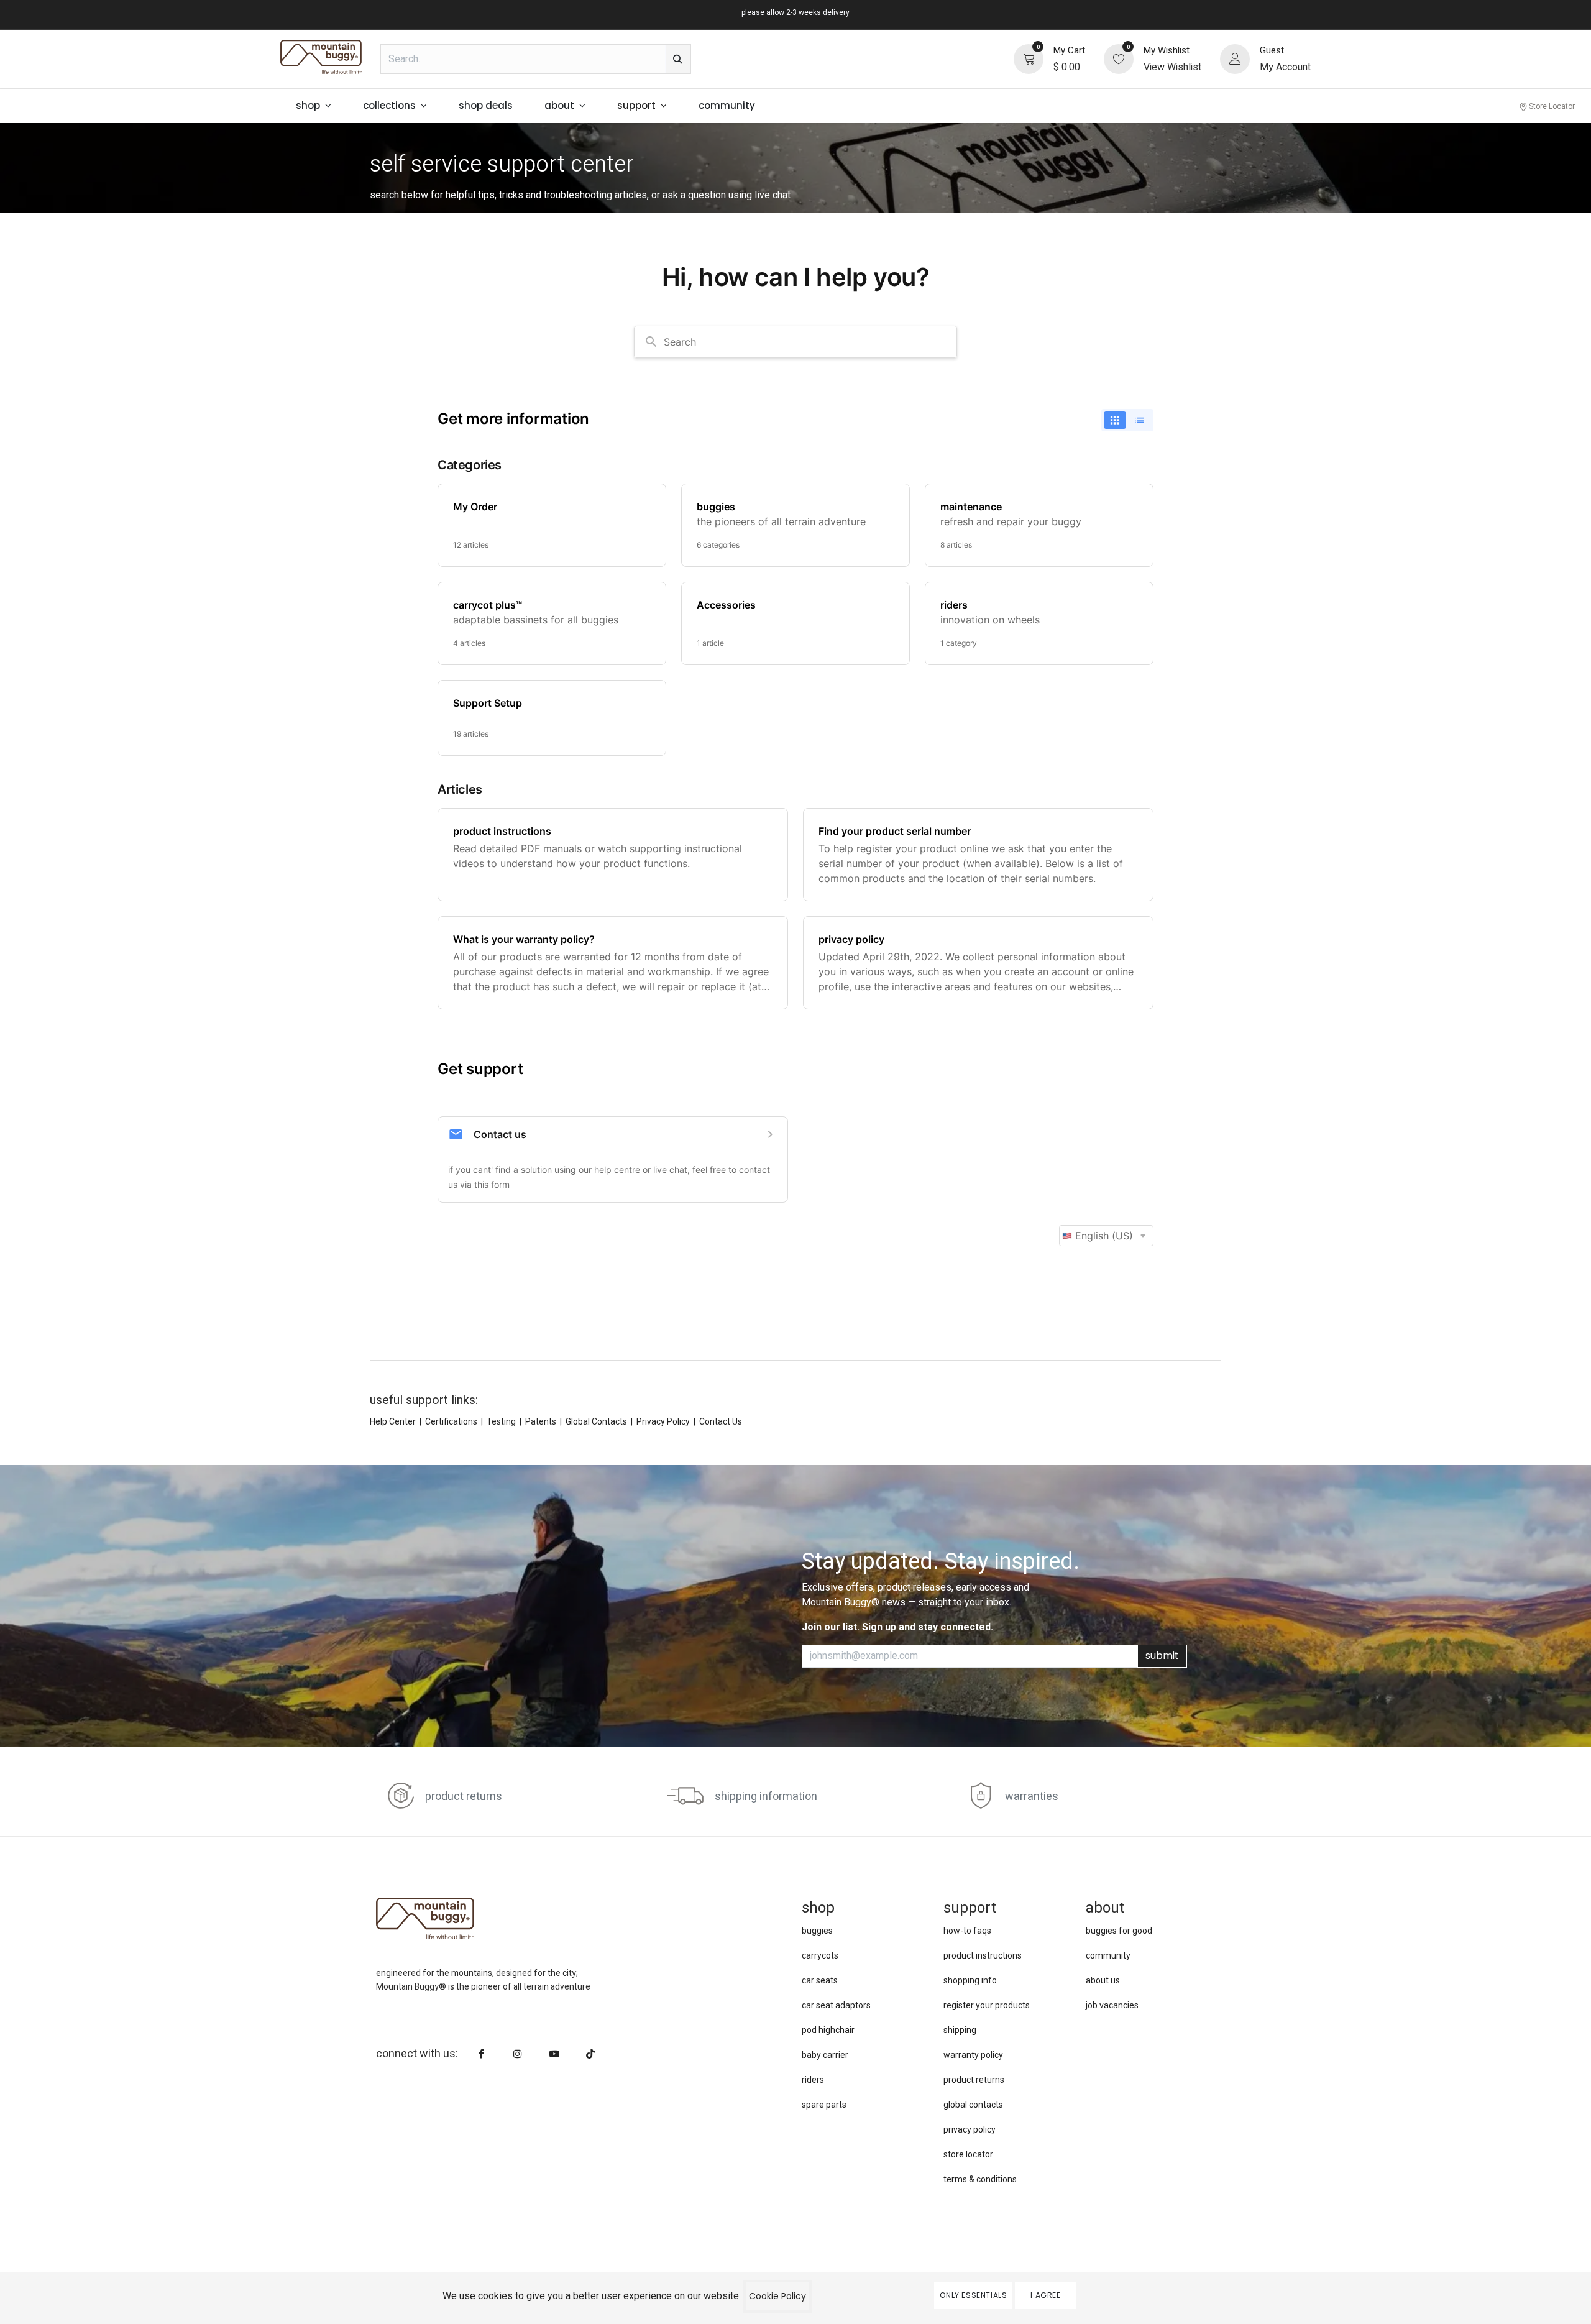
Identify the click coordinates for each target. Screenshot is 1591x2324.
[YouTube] (554, 2054)
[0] (1029, 58)
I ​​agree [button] (1045, 2295)
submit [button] (1162, 1656)
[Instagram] (518, 2054)
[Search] (678, 59)
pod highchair (828, 2030)
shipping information (766, 1797)
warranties (1032, 1797)
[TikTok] (590, 2054)
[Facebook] (482, 2054)
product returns (464, 1797)
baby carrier (825, 2055)
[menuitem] (314, 106)
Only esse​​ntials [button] (973, 2295)
